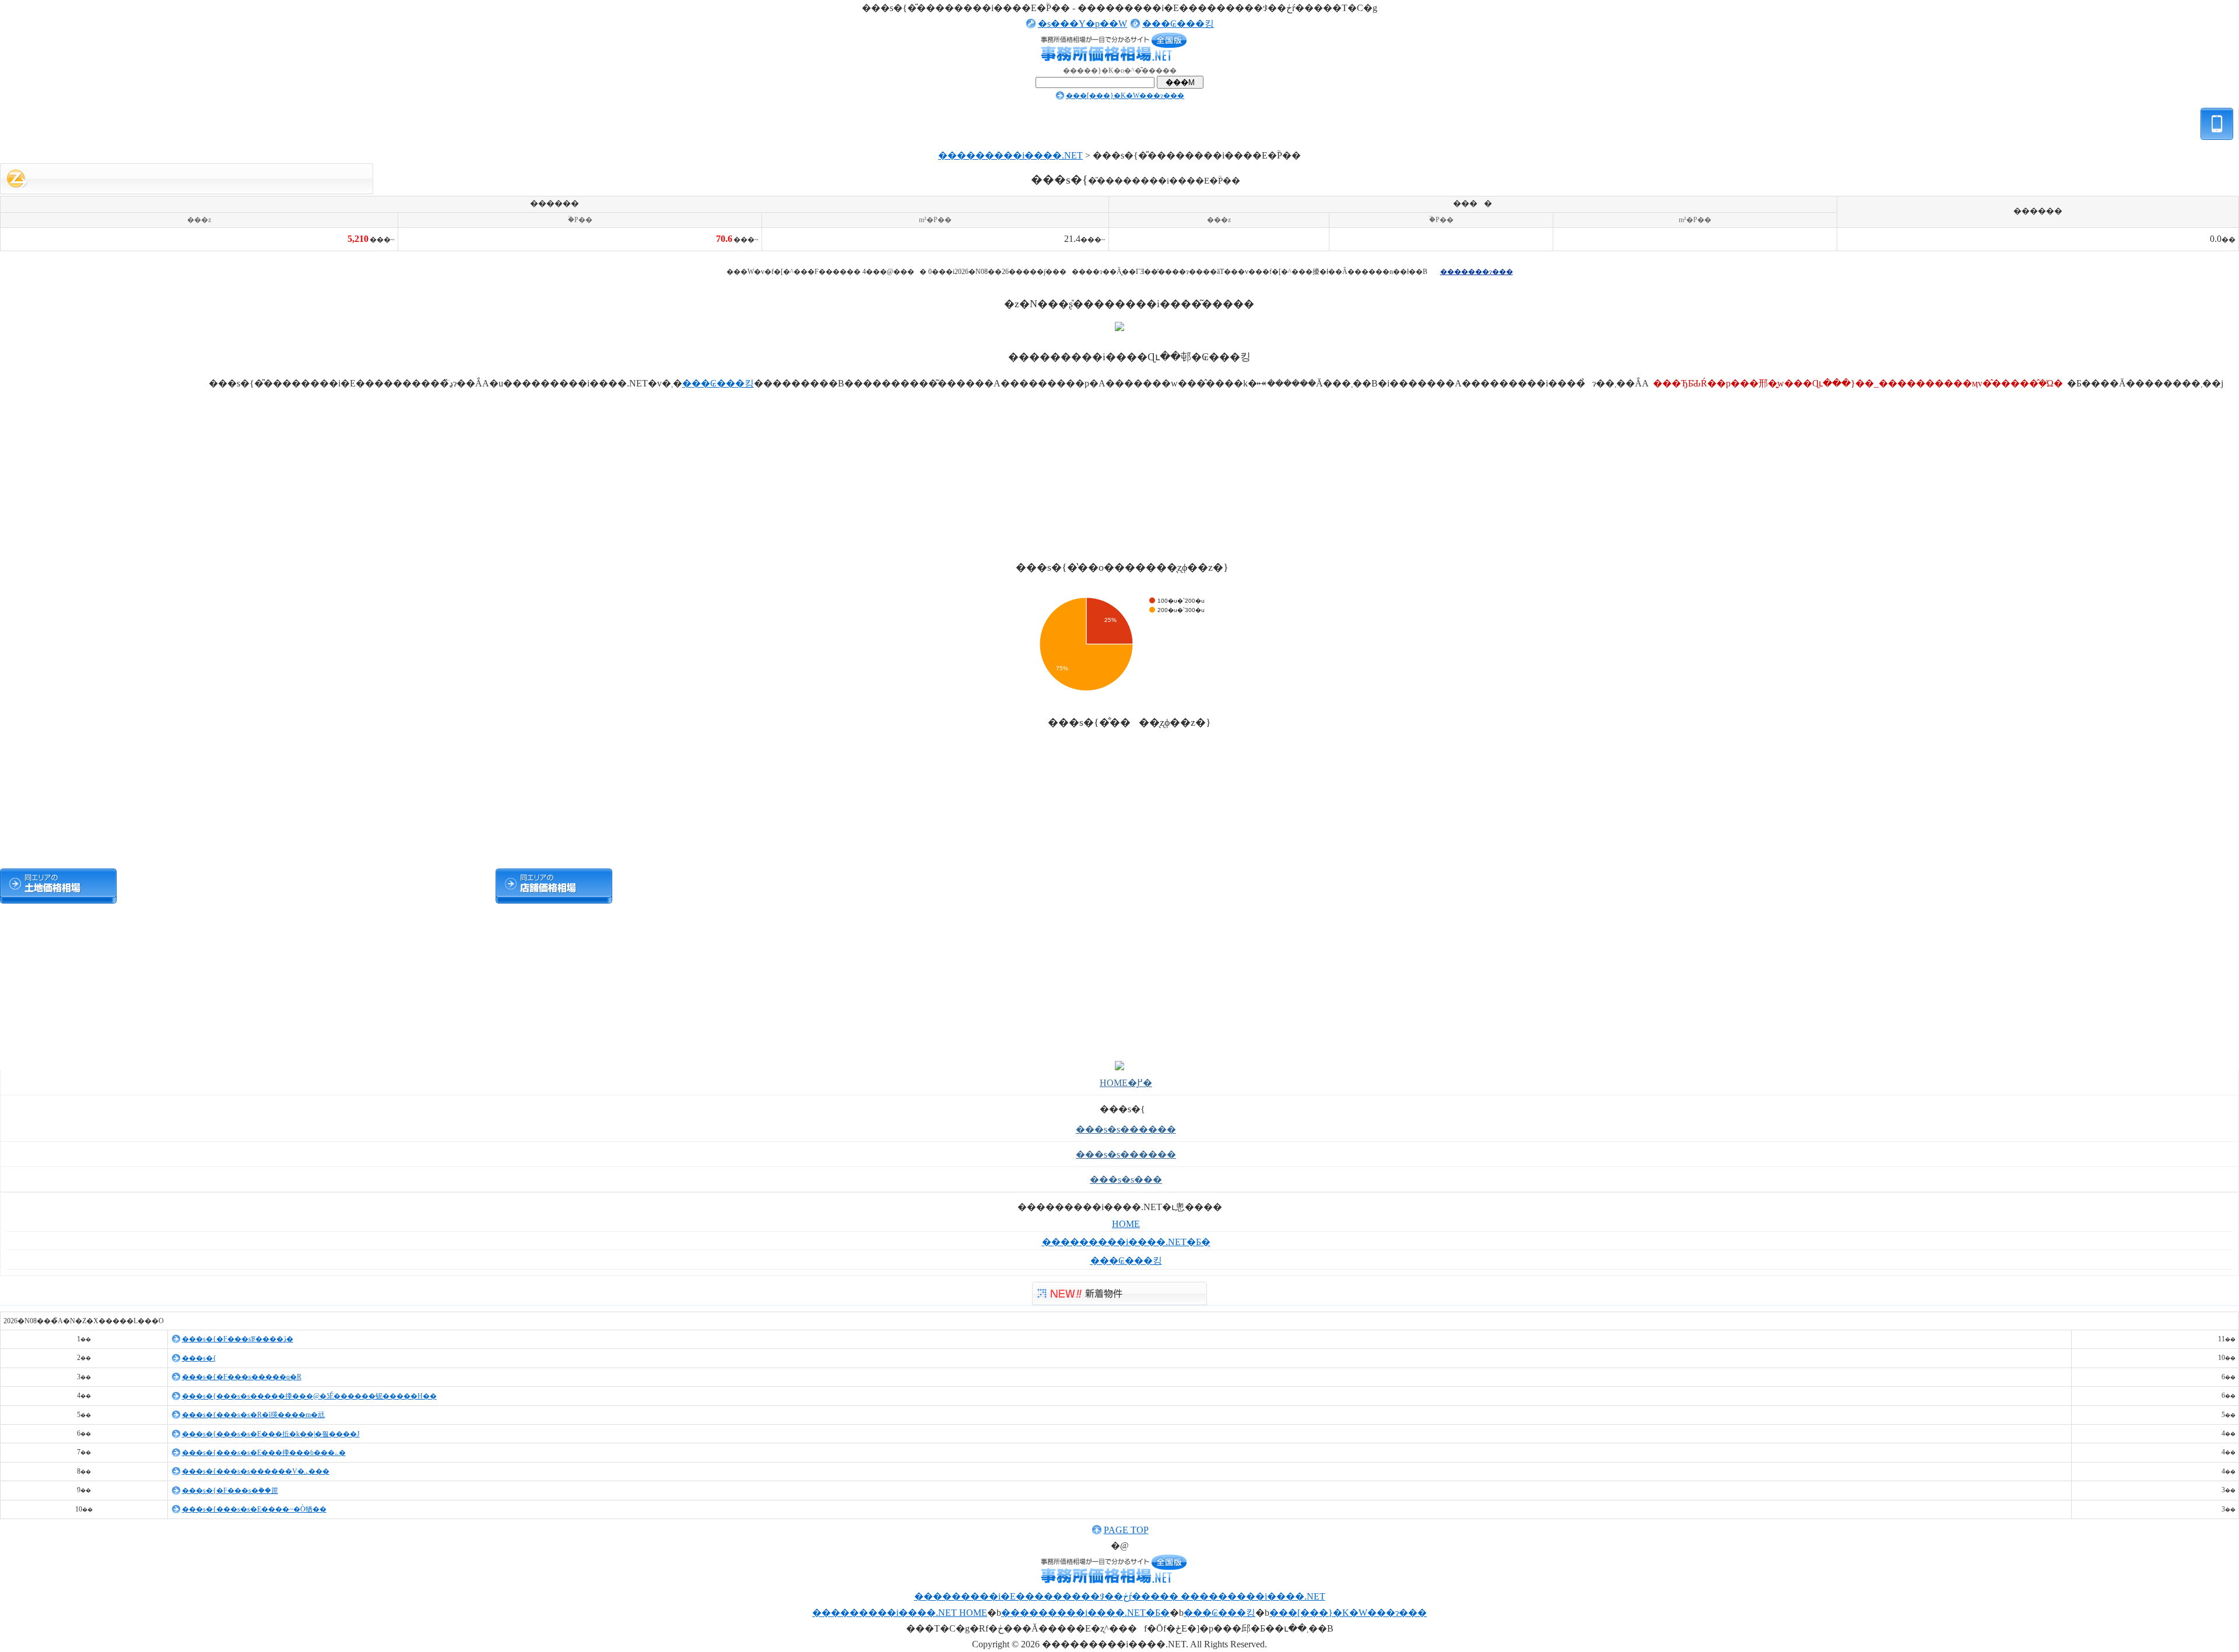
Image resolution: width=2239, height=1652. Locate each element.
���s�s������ (1126, 1129)
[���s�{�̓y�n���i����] (58, 886)
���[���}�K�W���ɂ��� (1125, 96)
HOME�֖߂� (1126, 1083)
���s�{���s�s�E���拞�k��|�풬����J (271, 1434)
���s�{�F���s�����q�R (242, 1377)
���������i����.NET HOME (900, 1613)
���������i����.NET (1010, 155)
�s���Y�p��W (1082, 24)
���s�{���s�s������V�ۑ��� (256, 1471)
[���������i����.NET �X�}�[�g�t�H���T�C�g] (2217, 144)
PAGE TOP (1126, 1530)
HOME (1126, 1224)
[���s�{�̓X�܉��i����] (554, 886)
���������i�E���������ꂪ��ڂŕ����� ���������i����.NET (1120, 1596)
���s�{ (199, 1358)
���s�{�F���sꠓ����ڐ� (238, 1339)
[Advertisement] (1119, 259)
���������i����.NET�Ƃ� (1126, 1242)
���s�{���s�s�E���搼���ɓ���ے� (264, 1453)
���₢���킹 (1178, 24)
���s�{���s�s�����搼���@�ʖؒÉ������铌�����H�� (309, 1396)
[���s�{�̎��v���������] (431, 886)
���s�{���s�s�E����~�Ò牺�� (254, 1509)
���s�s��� (1126, 1180)
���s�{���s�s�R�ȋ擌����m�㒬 (253, 1415)
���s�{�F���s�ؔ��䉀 (230, 1491)
